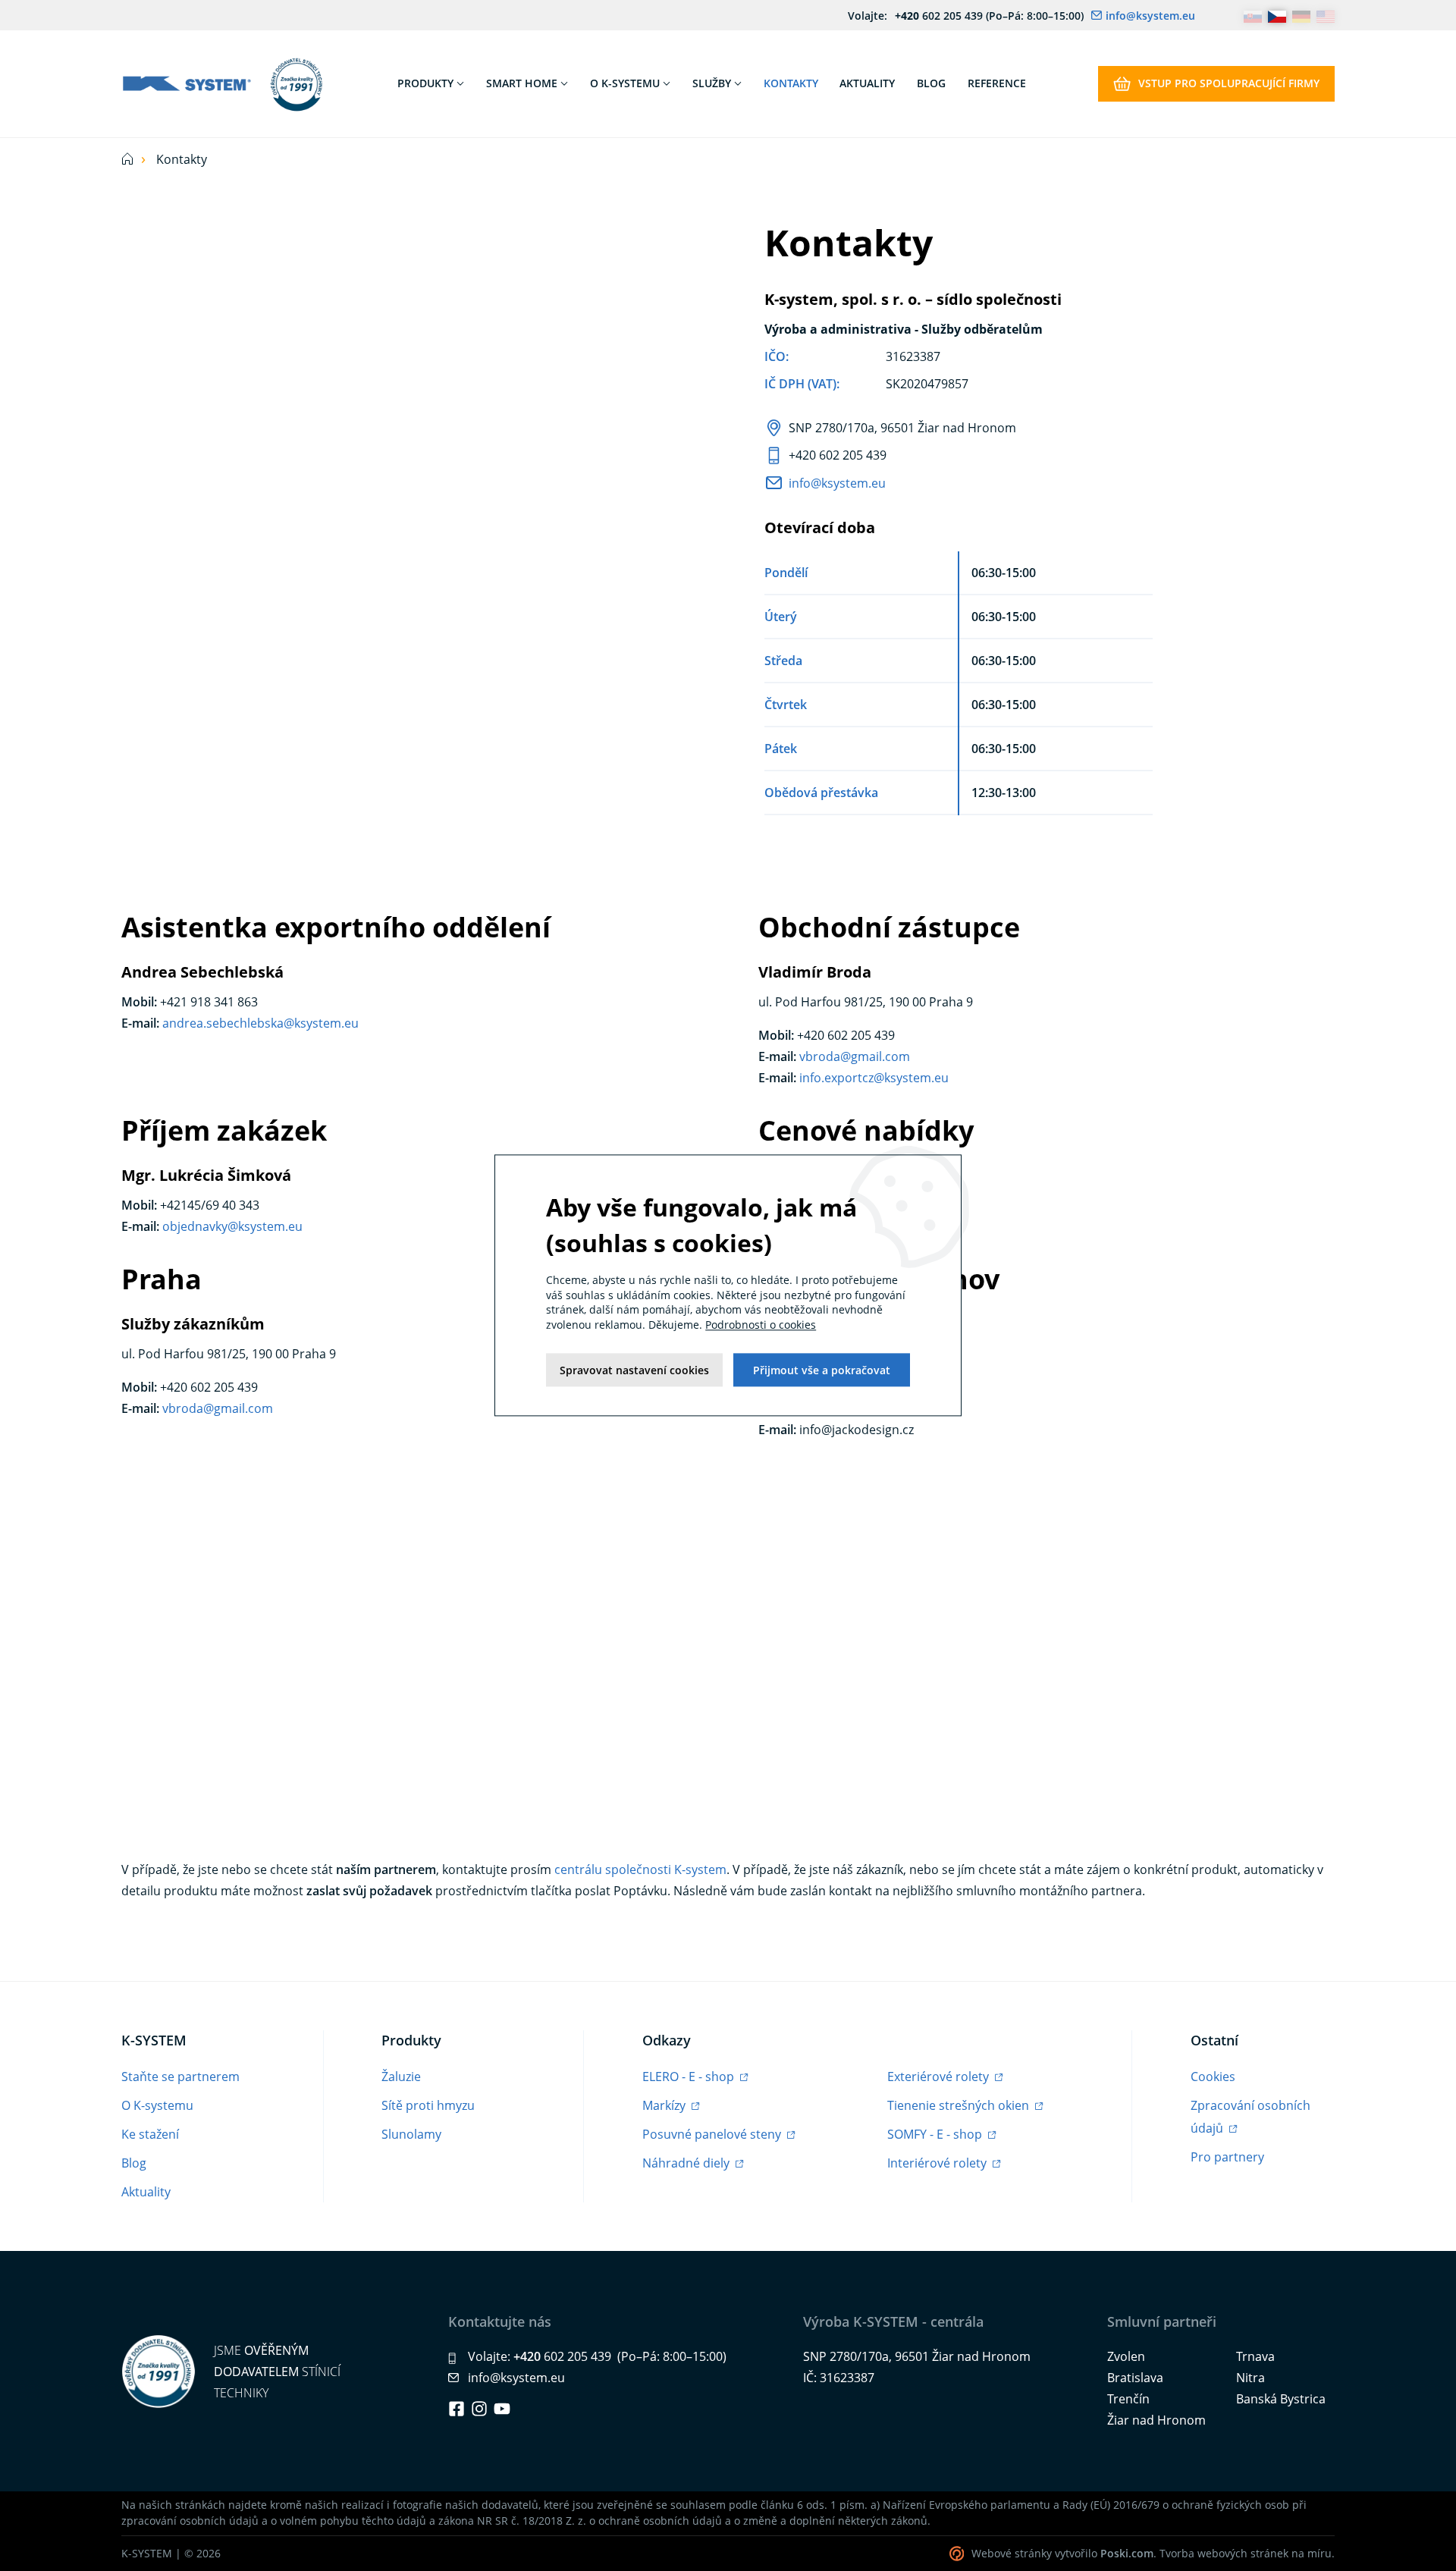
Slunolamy (411, 2134)
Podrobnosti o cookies (761, 1325)
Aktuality (146, 2192)
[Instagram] (479, 2409)
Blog (134, 2163)
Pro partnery (1227, 2157)
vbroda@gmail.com (855, 1056)
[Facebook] (457, 2409)
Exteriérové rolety (940, 2077)
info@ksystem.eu (837, 483)
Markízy (665, 2105)
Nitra (1250, 2378)
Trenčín (1128, 2399)
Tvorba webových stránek (1224, 2553)
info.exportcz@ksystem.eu (874, 1078)
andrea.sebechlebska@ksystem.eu (260, 1023)
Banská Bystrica (1281, 2399)
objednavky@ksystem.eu (232, 1226)
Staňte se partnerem (180, 2077)
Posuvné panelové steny (713, 2134)
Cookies (1213, 2077)
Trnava (1255, 2356)
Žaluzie (401, 2077)
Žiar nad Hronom (1156, 2420)
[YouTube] (502, 2409)
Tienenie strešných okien (960, 2105)
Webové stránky (1012, 2553)
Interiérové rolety (938, 2163)
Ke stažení (150, 2134)
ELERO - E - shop (690, 2077)
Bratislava (1135, 2378)
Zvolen (1126, 2356)
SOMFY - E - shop (936, 2134)
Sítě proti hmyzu (428, 2105)
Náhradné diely (687, 2163)
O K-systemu (157, 2105)
